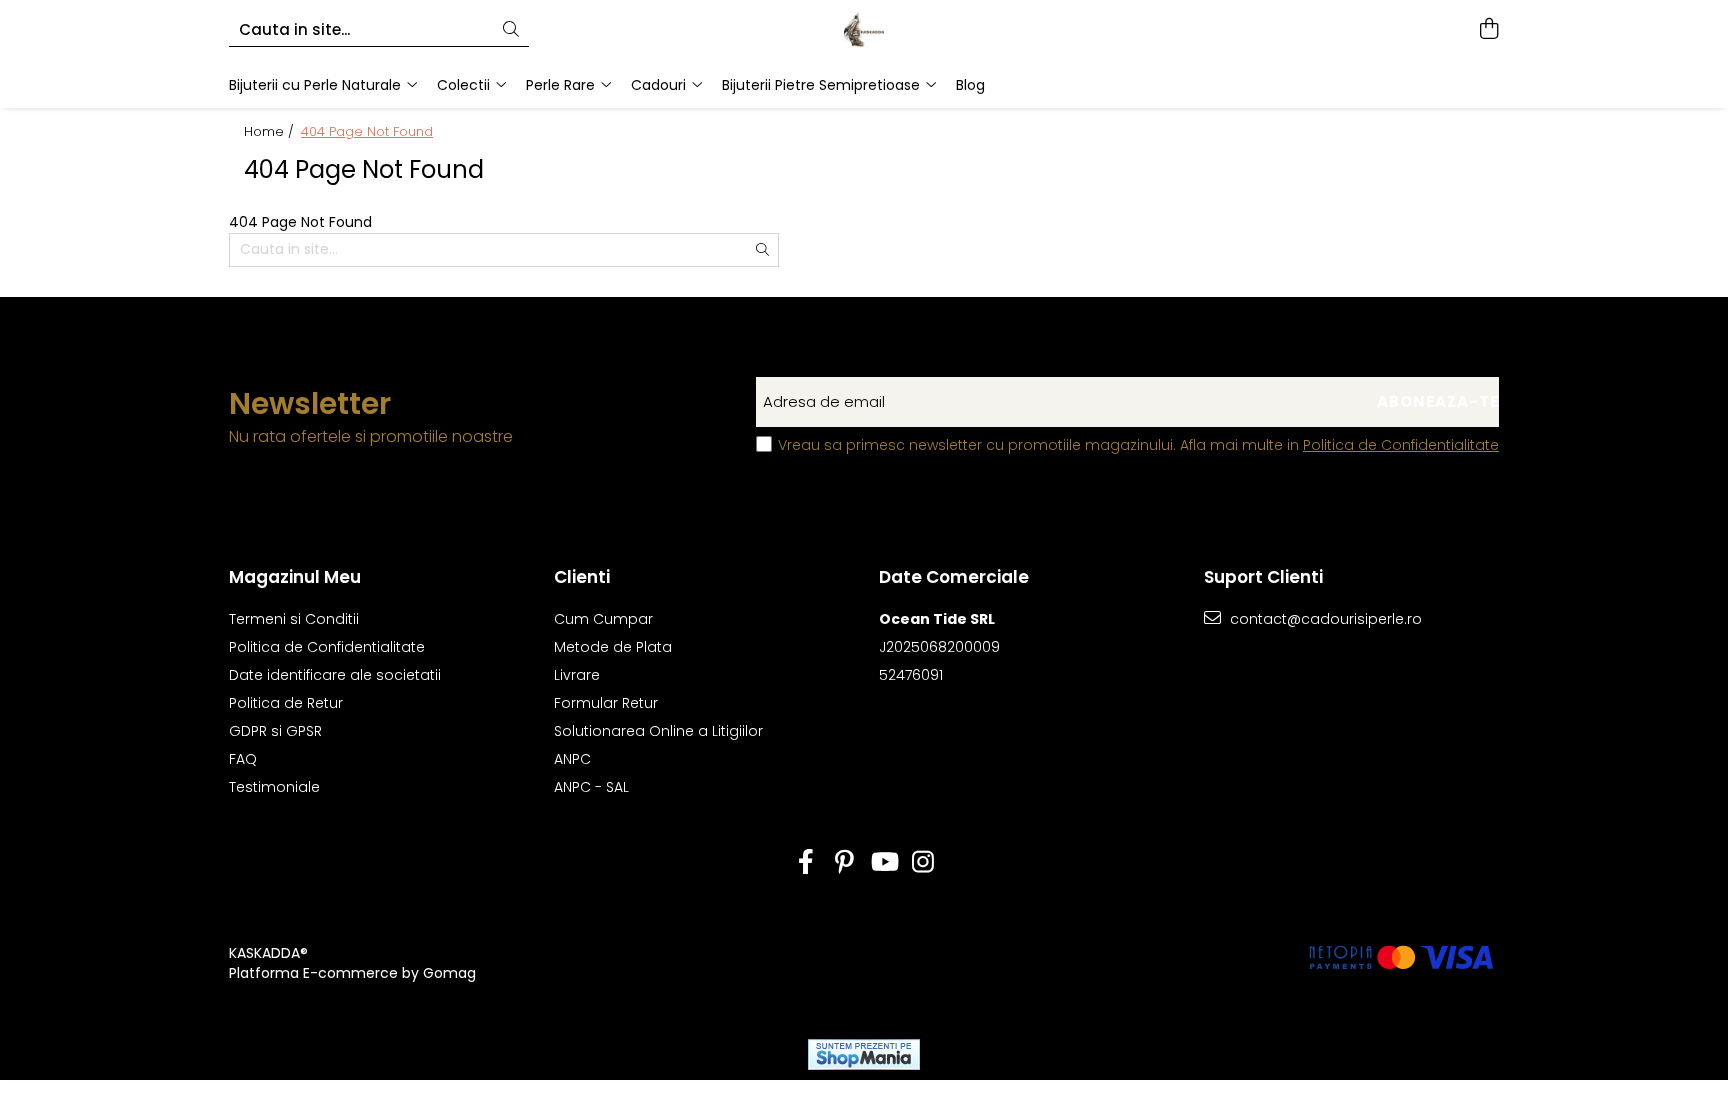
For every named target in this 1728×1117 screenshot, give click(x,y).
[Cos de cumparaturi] (1488, 30)
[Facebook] (805, 863)
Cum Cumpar (603, 619)
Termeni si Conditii (294, 619)
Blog (970, 85)
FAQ (243, 759)
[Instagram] (922, 863)
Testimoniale (274, 787)
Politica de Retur (286, 703)
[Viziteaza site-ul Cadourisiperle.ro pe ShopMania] (864, 1054)
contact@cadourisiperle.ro (1324, 619)
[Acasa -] (864, 30)
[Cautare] (511, 30)
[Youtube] (883, 863)
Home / (271, 132)
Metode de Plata (613, 647)
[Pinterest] (844, 863)
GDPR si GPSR (275, 731)
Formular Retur (606, 703)
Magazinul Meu (295, 577)
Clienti (582, 577)
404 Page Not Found (367, 132)
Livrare (577, 675)
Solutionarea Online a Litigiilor (658, 731)
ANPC (572, 759)
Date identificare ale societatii (335, 675)
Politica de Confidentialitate (1401, 445)
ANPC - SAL (591, 787)
